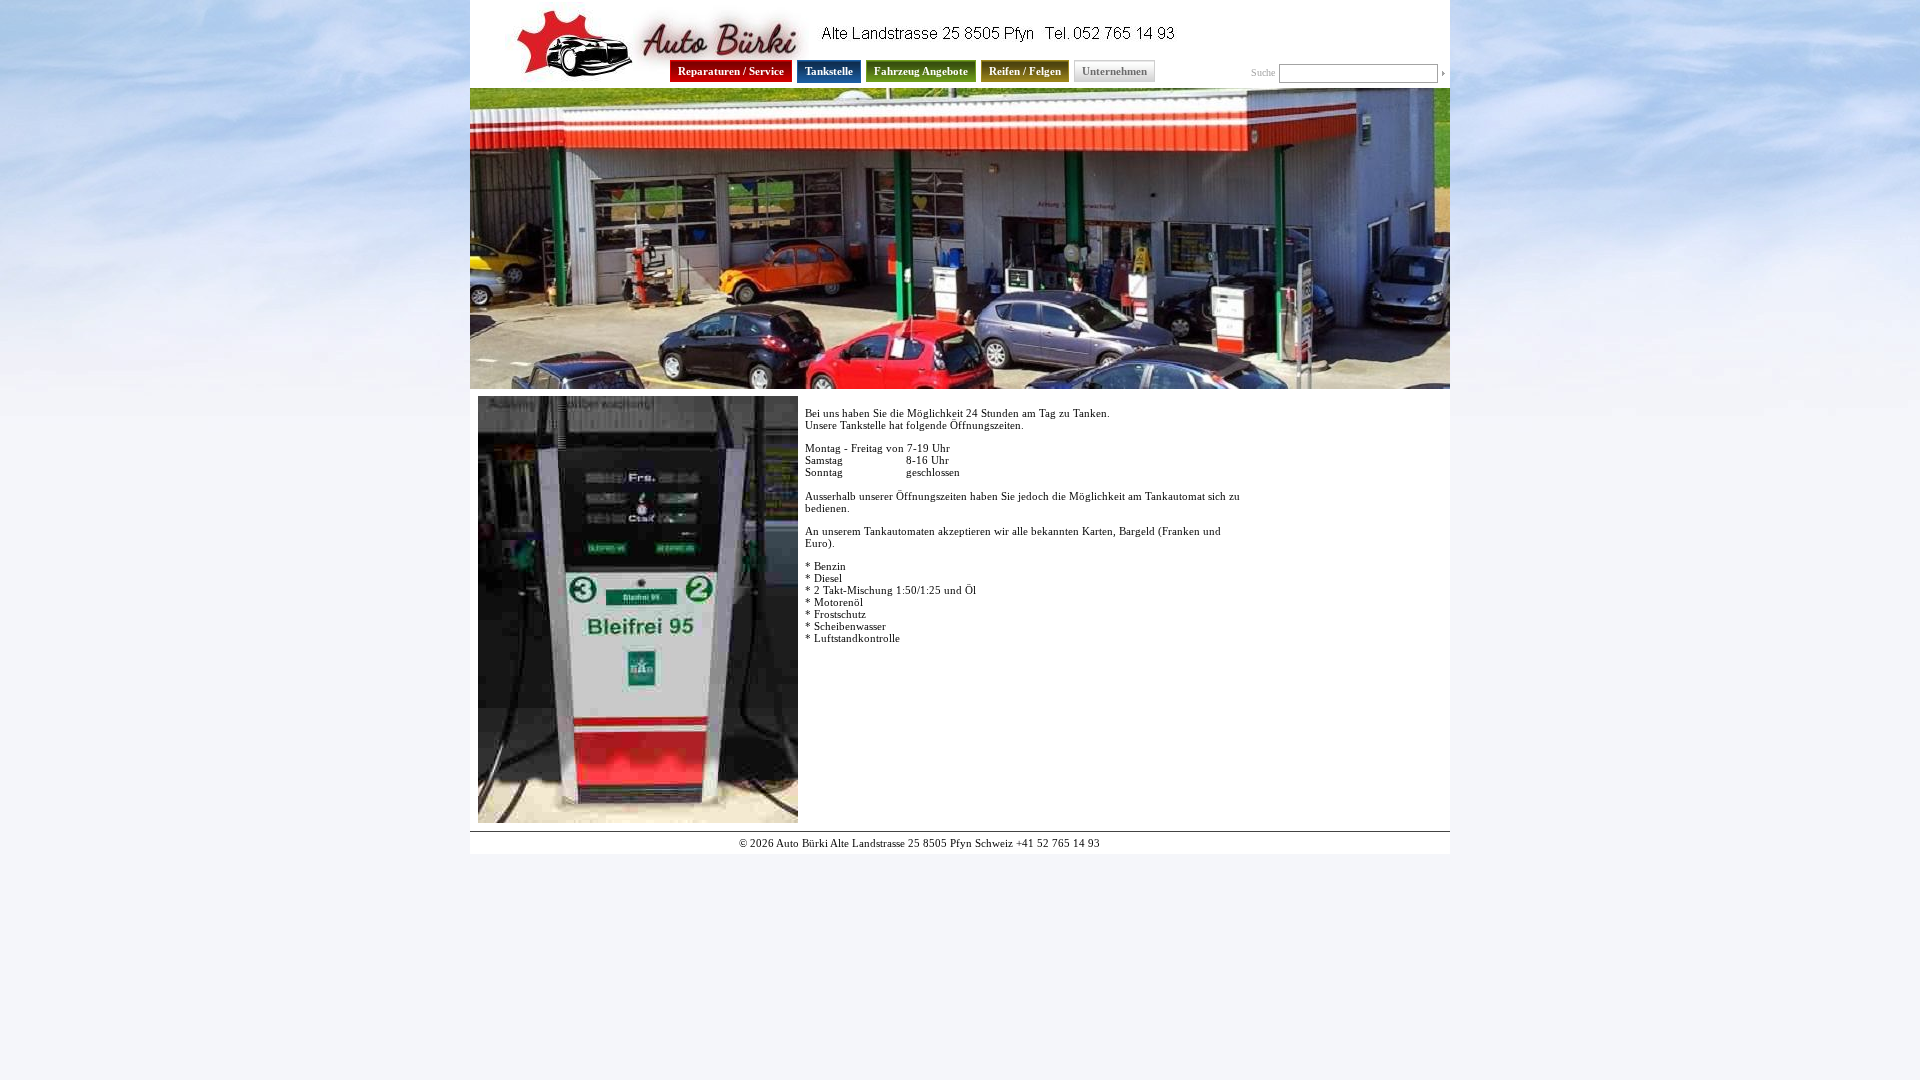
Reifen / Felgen (1025, 71)
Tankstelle (829, 71)
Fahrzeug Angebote (921, 71)
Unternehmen (1114, 71)
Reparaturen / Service (731, 71)
